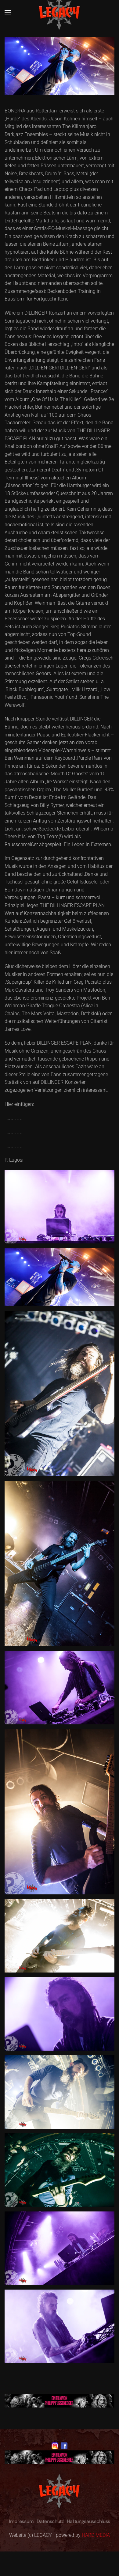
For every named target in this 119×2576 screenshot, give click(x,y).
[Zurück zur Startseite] (60, 12)
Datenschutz (50, 2521)
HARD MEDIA (96, 2535)
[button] (8, 12)
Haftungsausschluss (88, 2521)
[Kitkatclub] (60, 2400)
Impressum (21, 2521)
